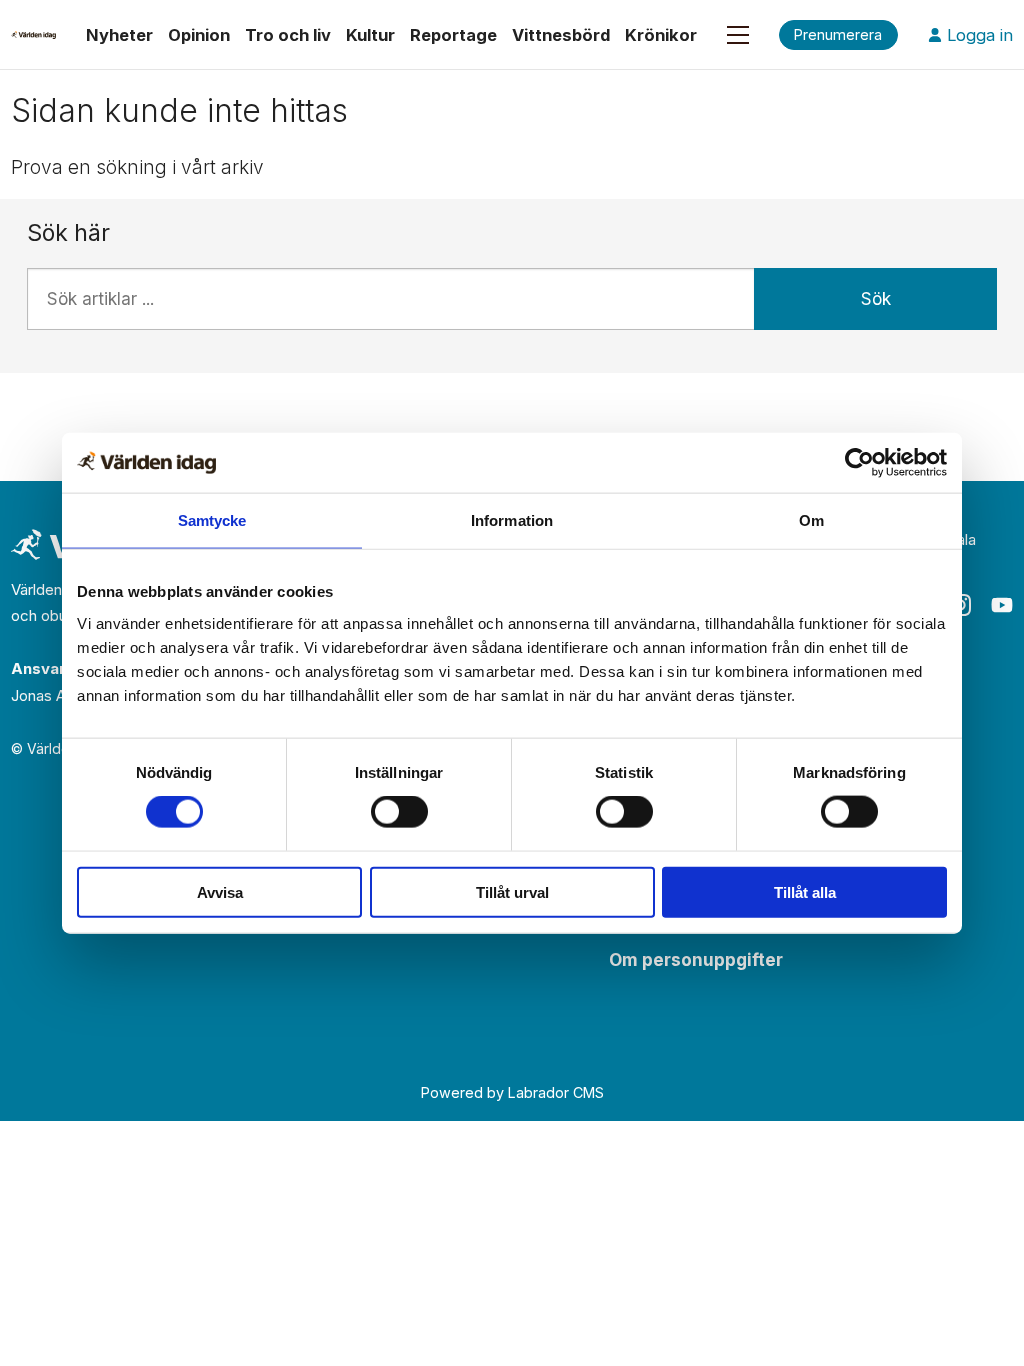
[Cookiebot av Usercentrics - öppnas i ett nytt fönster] (859, 463)
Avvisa (220, 891)
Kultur (370, 35)
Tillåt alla (805, 891)
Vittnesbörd (561, 35)
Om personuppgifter (696, 960)
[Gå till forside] (33, 35)
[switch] (399, 812)
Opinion (199, 35)
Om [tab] (811, 520)
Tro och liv (288, 35)
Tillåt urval (512, 891)
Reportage (453, 35)
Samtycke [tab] (212, 520)
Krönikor (661, 35)
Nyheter (119, 35)
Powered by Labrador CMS (512, 1092)
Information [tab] (512, 520)
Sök (876, 299)
